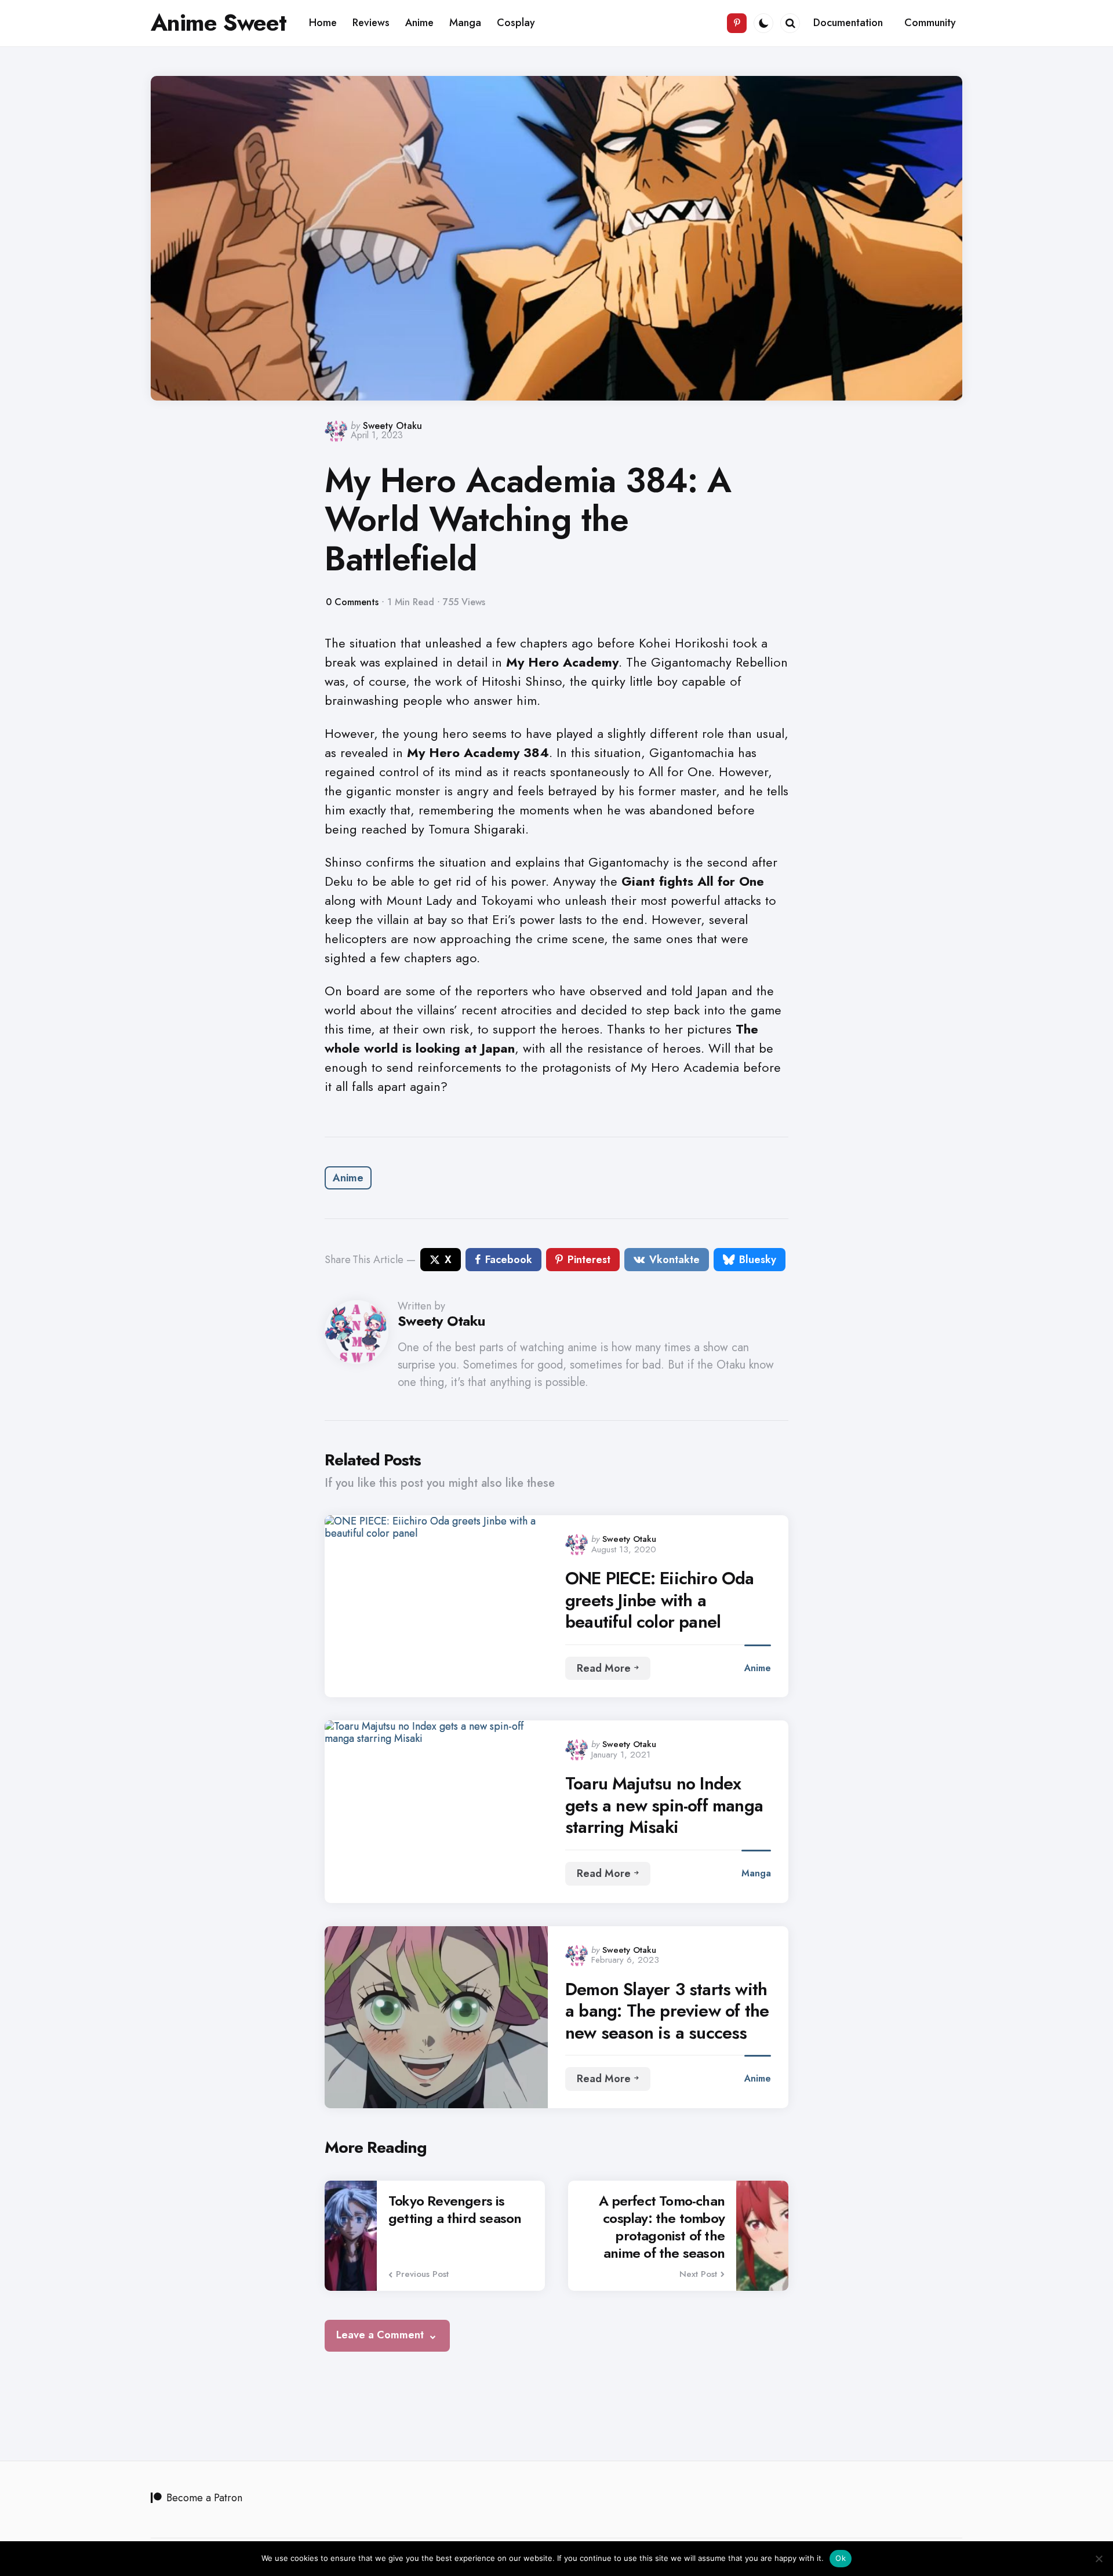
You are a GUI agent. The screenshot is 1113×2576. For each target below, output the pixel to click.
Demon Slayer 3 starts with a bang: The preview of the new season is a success (667, 2011)
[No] (1099, 2559)
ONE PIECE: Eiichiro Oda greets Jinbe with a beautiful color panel (660, 1600)
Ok (841, 2558)
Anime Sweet (219, 23)
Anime (348, 1178)
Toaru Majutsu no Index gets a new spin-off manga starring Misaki (664, 1805)
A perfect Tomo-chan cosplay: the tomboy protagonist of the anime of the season (662, 2227)
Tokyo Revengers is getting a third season (455, 2210)
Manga (756, 1873)
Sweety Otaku (392, 426)
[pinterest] (737, 23)
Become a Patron (204, 2498)
